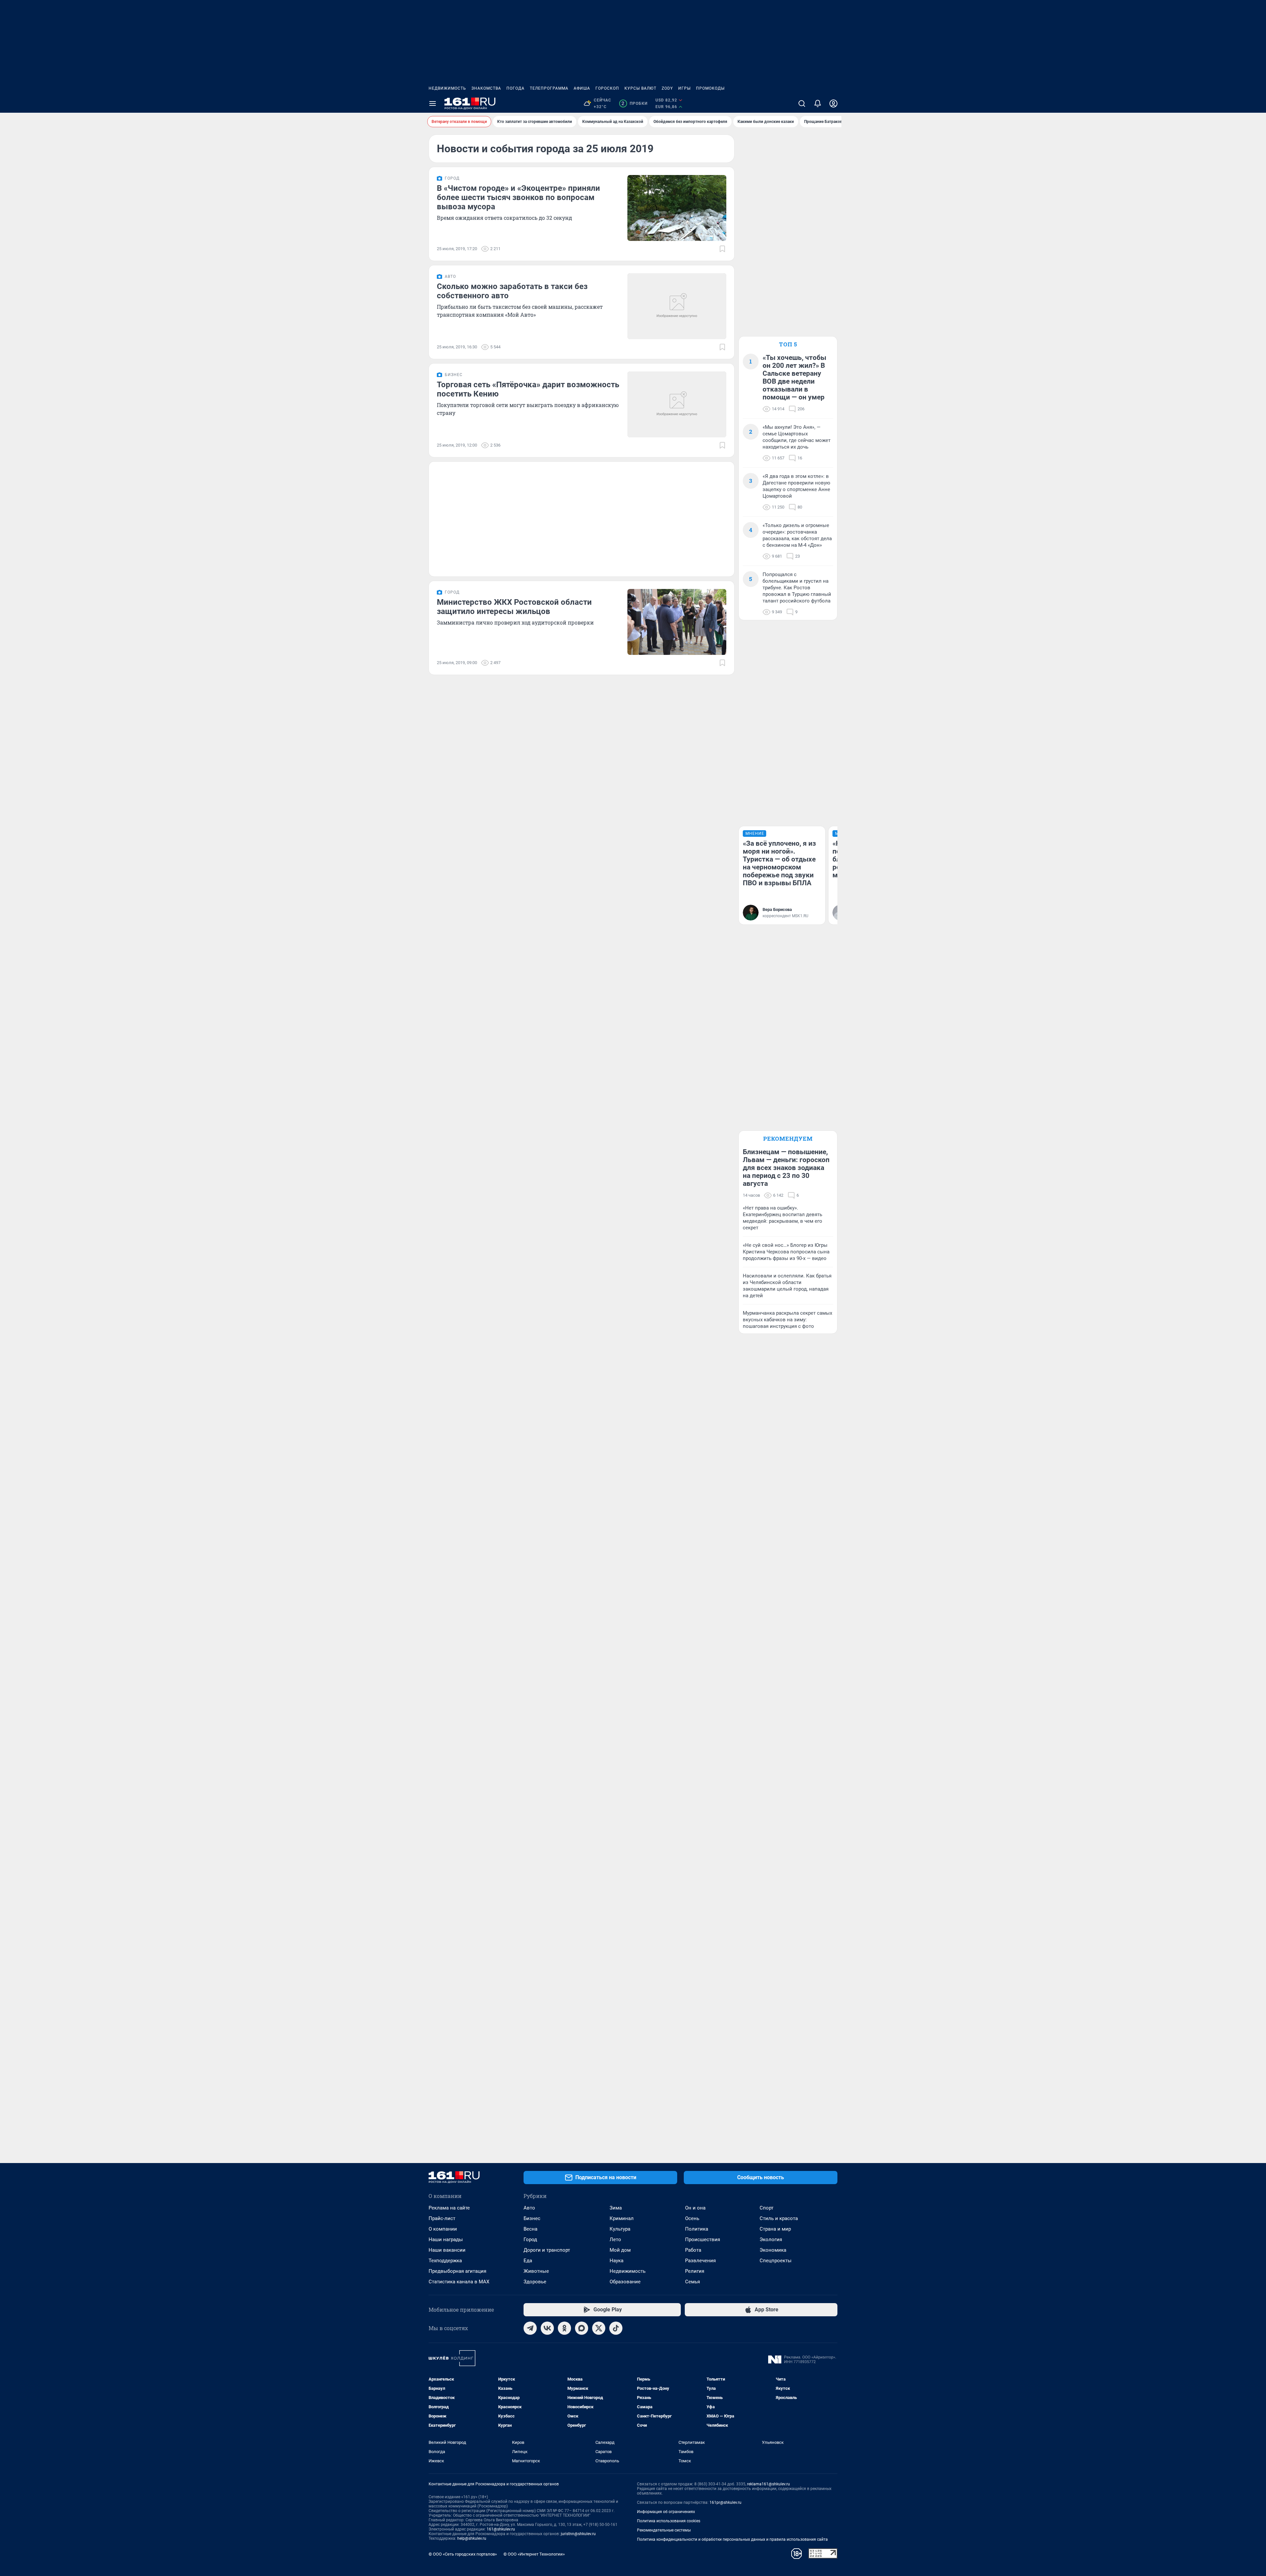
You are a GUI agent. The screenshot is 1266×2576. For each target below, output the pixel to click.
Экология (771, 2239)
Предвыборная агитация (457, 2271)
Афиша (582, 88)
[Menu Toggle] (433, 103)
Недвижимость (447, 88)
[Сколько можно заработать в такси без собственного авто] (677, 306)
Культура (620, 2229)
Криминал (622, 2218)
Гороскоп (607, 88)
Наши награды (446, 2239)
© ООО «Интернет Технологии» (534, 2554)
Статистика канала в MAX (459, 2282)
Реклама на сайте (449, 2208)
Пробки (634, 103)
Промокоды (710, 88)
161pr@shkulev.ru (725, 2503)
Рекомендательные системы (664, 2530)
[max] (582, 2328)
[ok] (564, 2328)
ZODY (667, 88)
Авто (529, 2208)
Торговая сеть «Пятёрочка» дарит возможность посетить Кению (528, 389)
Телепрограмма (549, 88)
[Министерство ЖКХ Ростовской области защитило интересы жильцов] (677, 622)
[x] (599, 2328)
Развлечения (700, 2261)
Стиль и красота (779, 2218)
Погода (515, 88)
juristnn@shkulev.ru (578, 2534)
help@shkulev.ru (472, 2538)
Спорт (767, 2208)
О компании (443, 2229)
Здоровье (535, 2282)
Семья (693, 2282)
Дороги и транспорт (547, 2250)
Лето (615, 2239)
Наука (617, 2261)
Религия (695, 2271)
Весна (530, 2229)
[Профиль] (833, 103)
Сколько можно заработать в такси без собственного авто (512, 291)
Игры (684, 88)
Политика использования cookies (669, 2521)
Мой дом (620, 2250)
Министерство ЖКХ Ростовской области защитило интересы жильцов (514, 607)
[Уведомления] (818, 103)
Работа (693, 2250)
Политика (697, 2229)
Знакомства (486, 88)
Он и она (695, 2208)
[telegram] (530, 2328)
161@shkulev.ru (501, 2529)
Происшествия (703, 2239)
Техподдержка (445, 2261)
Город (530, 2239)
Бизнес (532, 2218)
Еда (528, 2261)
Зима (616, 2208)
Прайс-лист (442, 2218)
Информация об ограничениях (666, 2512)
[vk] (547, 2328)
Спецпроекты (776, 2261)
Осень (692, 2218)
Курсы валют (640, 88)
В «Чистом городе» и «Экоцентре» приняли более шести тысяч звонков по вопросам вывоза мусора (518, 197)
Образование (625, 2282)
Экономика (773, 2250)
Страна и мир (775, 2229)
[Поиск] (802, 103)
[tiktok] (616, 2328)
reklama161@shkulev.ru (769, 2484)
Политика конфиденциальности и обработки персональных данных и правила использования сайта (732, 2539)
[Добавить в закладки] (722, 249)
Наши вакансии (447, 2250)
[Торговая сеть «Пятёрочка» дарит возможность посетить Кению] (677, 404)
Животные (536, 2271)
